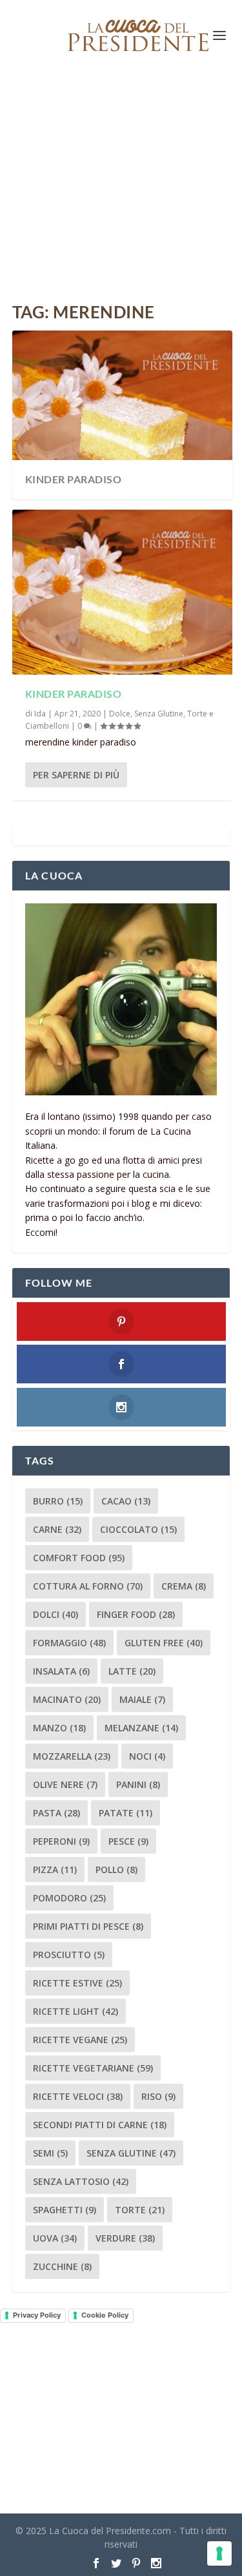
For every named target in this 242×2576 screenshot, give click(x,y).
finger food (136, 1614)
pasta (56, 1813)
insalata (61, 1671)
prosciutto (69, 1955)
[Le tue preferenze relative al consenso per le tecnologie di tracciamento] (219, 2553)
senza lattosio (81, 2181)
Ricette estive (77, 1983)
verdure (125, 2238)
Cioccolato (138, 1529)
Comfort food (79, 1558)
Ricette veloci (78, 2096)
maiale (142, 1699)
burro (58, 1501)
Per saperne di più (76, 775)
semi (50, 2153)
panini (138, 1784)
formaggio (69, 1643)
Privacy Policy (37, 2315)
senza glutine (131, 2153)
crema (184, 1586)
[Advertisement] (121, 187)
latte (132, 1671)
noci (147, 1756)
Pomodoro (69, 1898)
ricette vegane (80, 2040)
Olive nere (65, 1784)
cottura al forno (88, 1586)
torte (140, 2210)
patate (126, 1813)
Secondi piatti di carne (100, 2125)
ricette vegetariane (93, 2068)
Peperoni (61, 1841)
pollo (116, 1870)
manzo (59, 1728)
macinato (67, 1699)
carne (57, 1529)
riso (158, 2096)
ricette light (76, 2011)
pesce (128, 1841)
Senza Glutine (159, 714)
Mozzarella (72, 1756)
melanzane (141, 1728)
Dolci (55, 1614)
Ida (40, 714)
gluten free (164, 1643)
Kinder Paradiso (74, 479)
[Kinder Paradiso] (123, 592)
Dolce (120, 714)
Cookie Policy (105, 2315)
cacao (126, 1501)
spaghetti (65, 2210)
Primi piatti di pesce (88, 1926)
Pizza (55, 1870)
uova (55, 2238)
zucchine (62, 2266)
